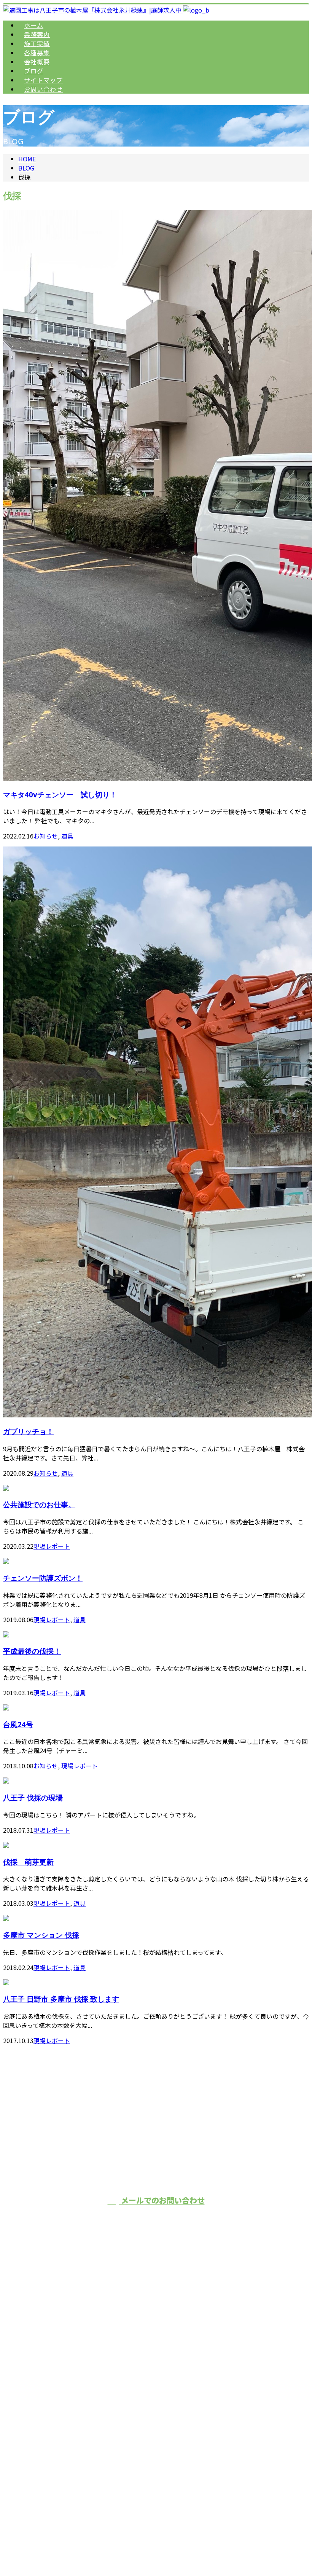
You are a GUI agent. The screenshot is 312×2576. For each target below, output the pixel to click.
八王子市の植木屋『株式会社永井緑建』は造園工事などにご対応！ (156, 2422)
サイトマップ (164, 2386)
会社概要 (164, 2344)
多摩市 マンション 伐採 (41, 1935)
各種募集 (164, 2323)
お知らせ (46, 836)
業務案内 (164, 2281)
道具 (67, 836)
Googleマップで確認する (156, 2464)
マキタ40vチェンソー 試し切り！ (60, 795)
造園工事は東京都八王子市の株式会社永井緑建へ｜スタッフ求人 (156, 2509)
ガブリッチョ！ (28, 1431)
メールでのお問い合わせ (162, 2200)
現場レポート (52, 1546)
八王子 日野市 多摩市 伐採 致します (61, 1999)
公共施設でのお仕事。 (39, 1504)
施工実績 (164, 2302)
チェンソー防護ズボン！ (43, 1578)
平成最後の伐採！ (32, 1651)
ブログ (164, 2365)
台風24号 (18, 1724)
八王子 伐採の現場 (33, 1797)
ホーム (164, 2260)
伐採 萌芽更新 (28, 1862)
